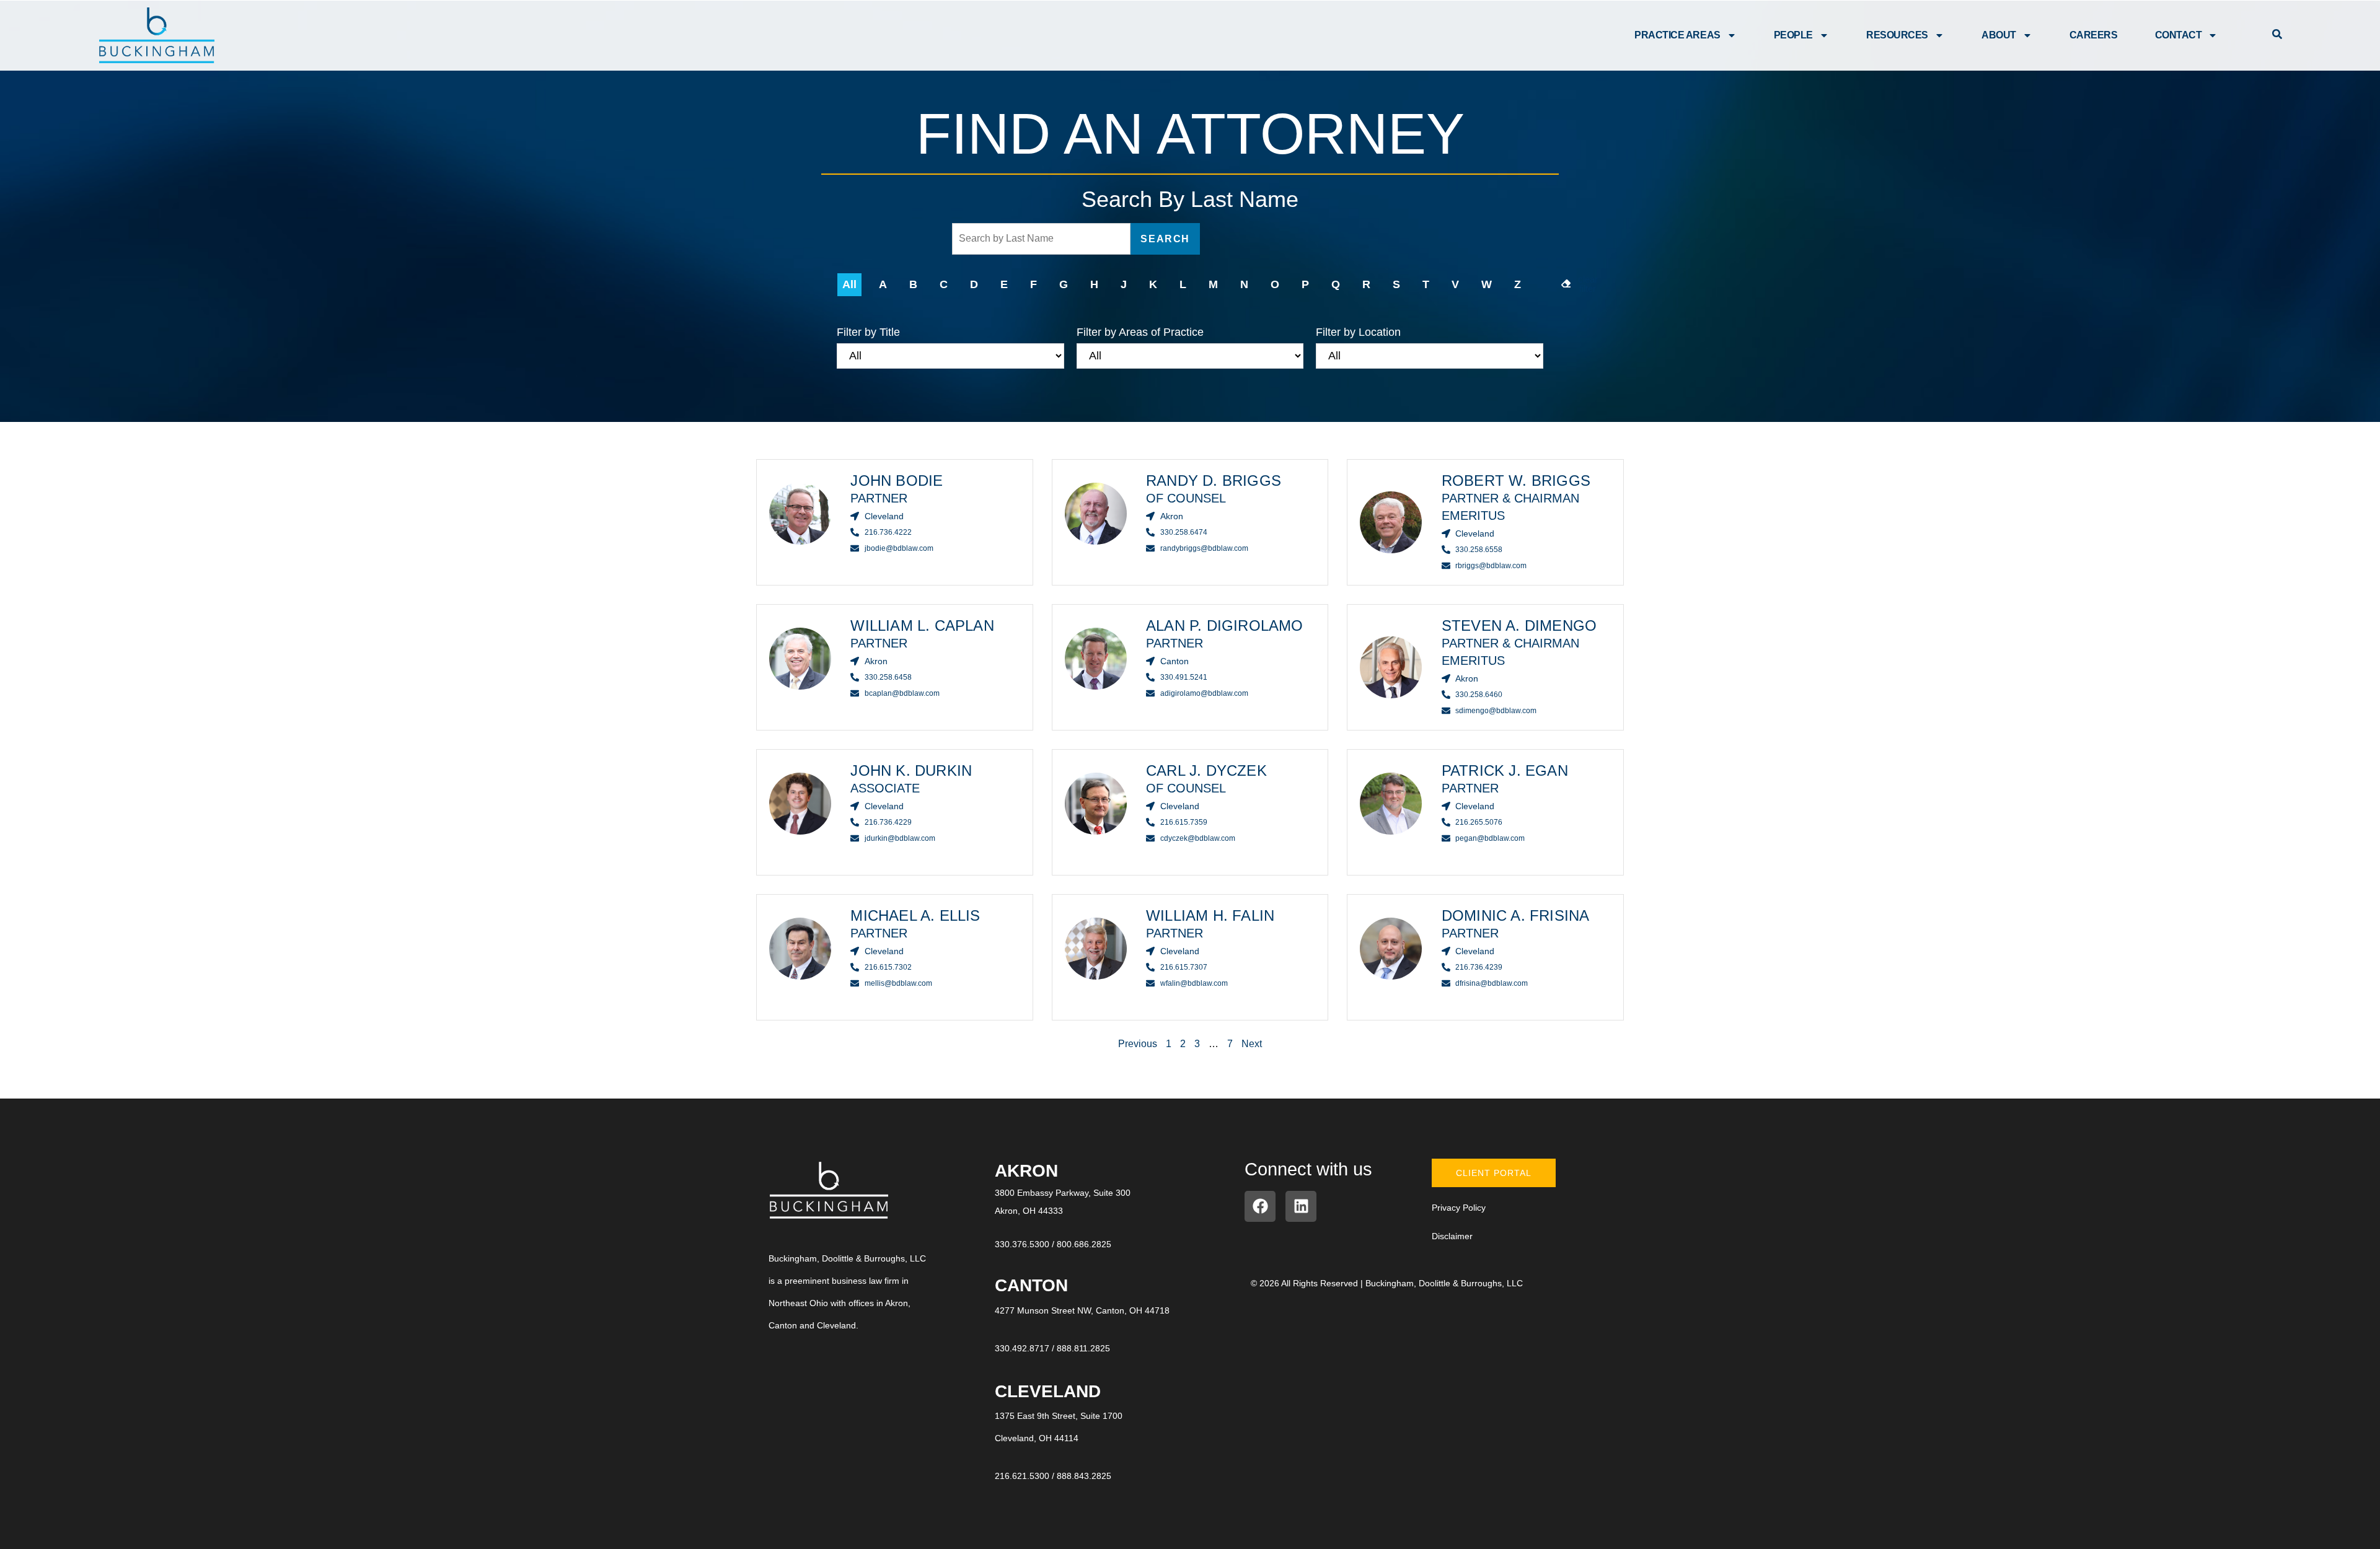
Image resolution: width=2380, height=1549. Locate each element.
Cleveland (1048, 1391)
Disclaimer (1452, 1236)
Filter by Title (868, 332)
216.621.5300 (1022, 1476)
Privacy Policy (1459, 1208)
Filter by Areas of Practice (1140, 332)
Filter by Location (1358, 332)
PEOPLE (1793, 35)
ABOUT (1999, 35)
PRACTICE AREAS (1677, 35)
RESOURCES (1897, 35)
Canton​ (1031, 1285)
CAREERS (2094, 35)
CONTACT (2179, 35)
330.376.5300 (1022, 1244)
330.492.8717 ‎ (1023, 1348)
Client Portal (1494, 1173)
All (849, 284)
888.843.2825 (1084, 1476)
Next (1252, 1044)
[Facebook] (1260, 1206)
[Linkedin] (1301, 1206)
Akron (1026, 1171)
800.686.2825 (1084, 1244)
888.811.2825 (1083, 1348)
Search (1165, 239)
